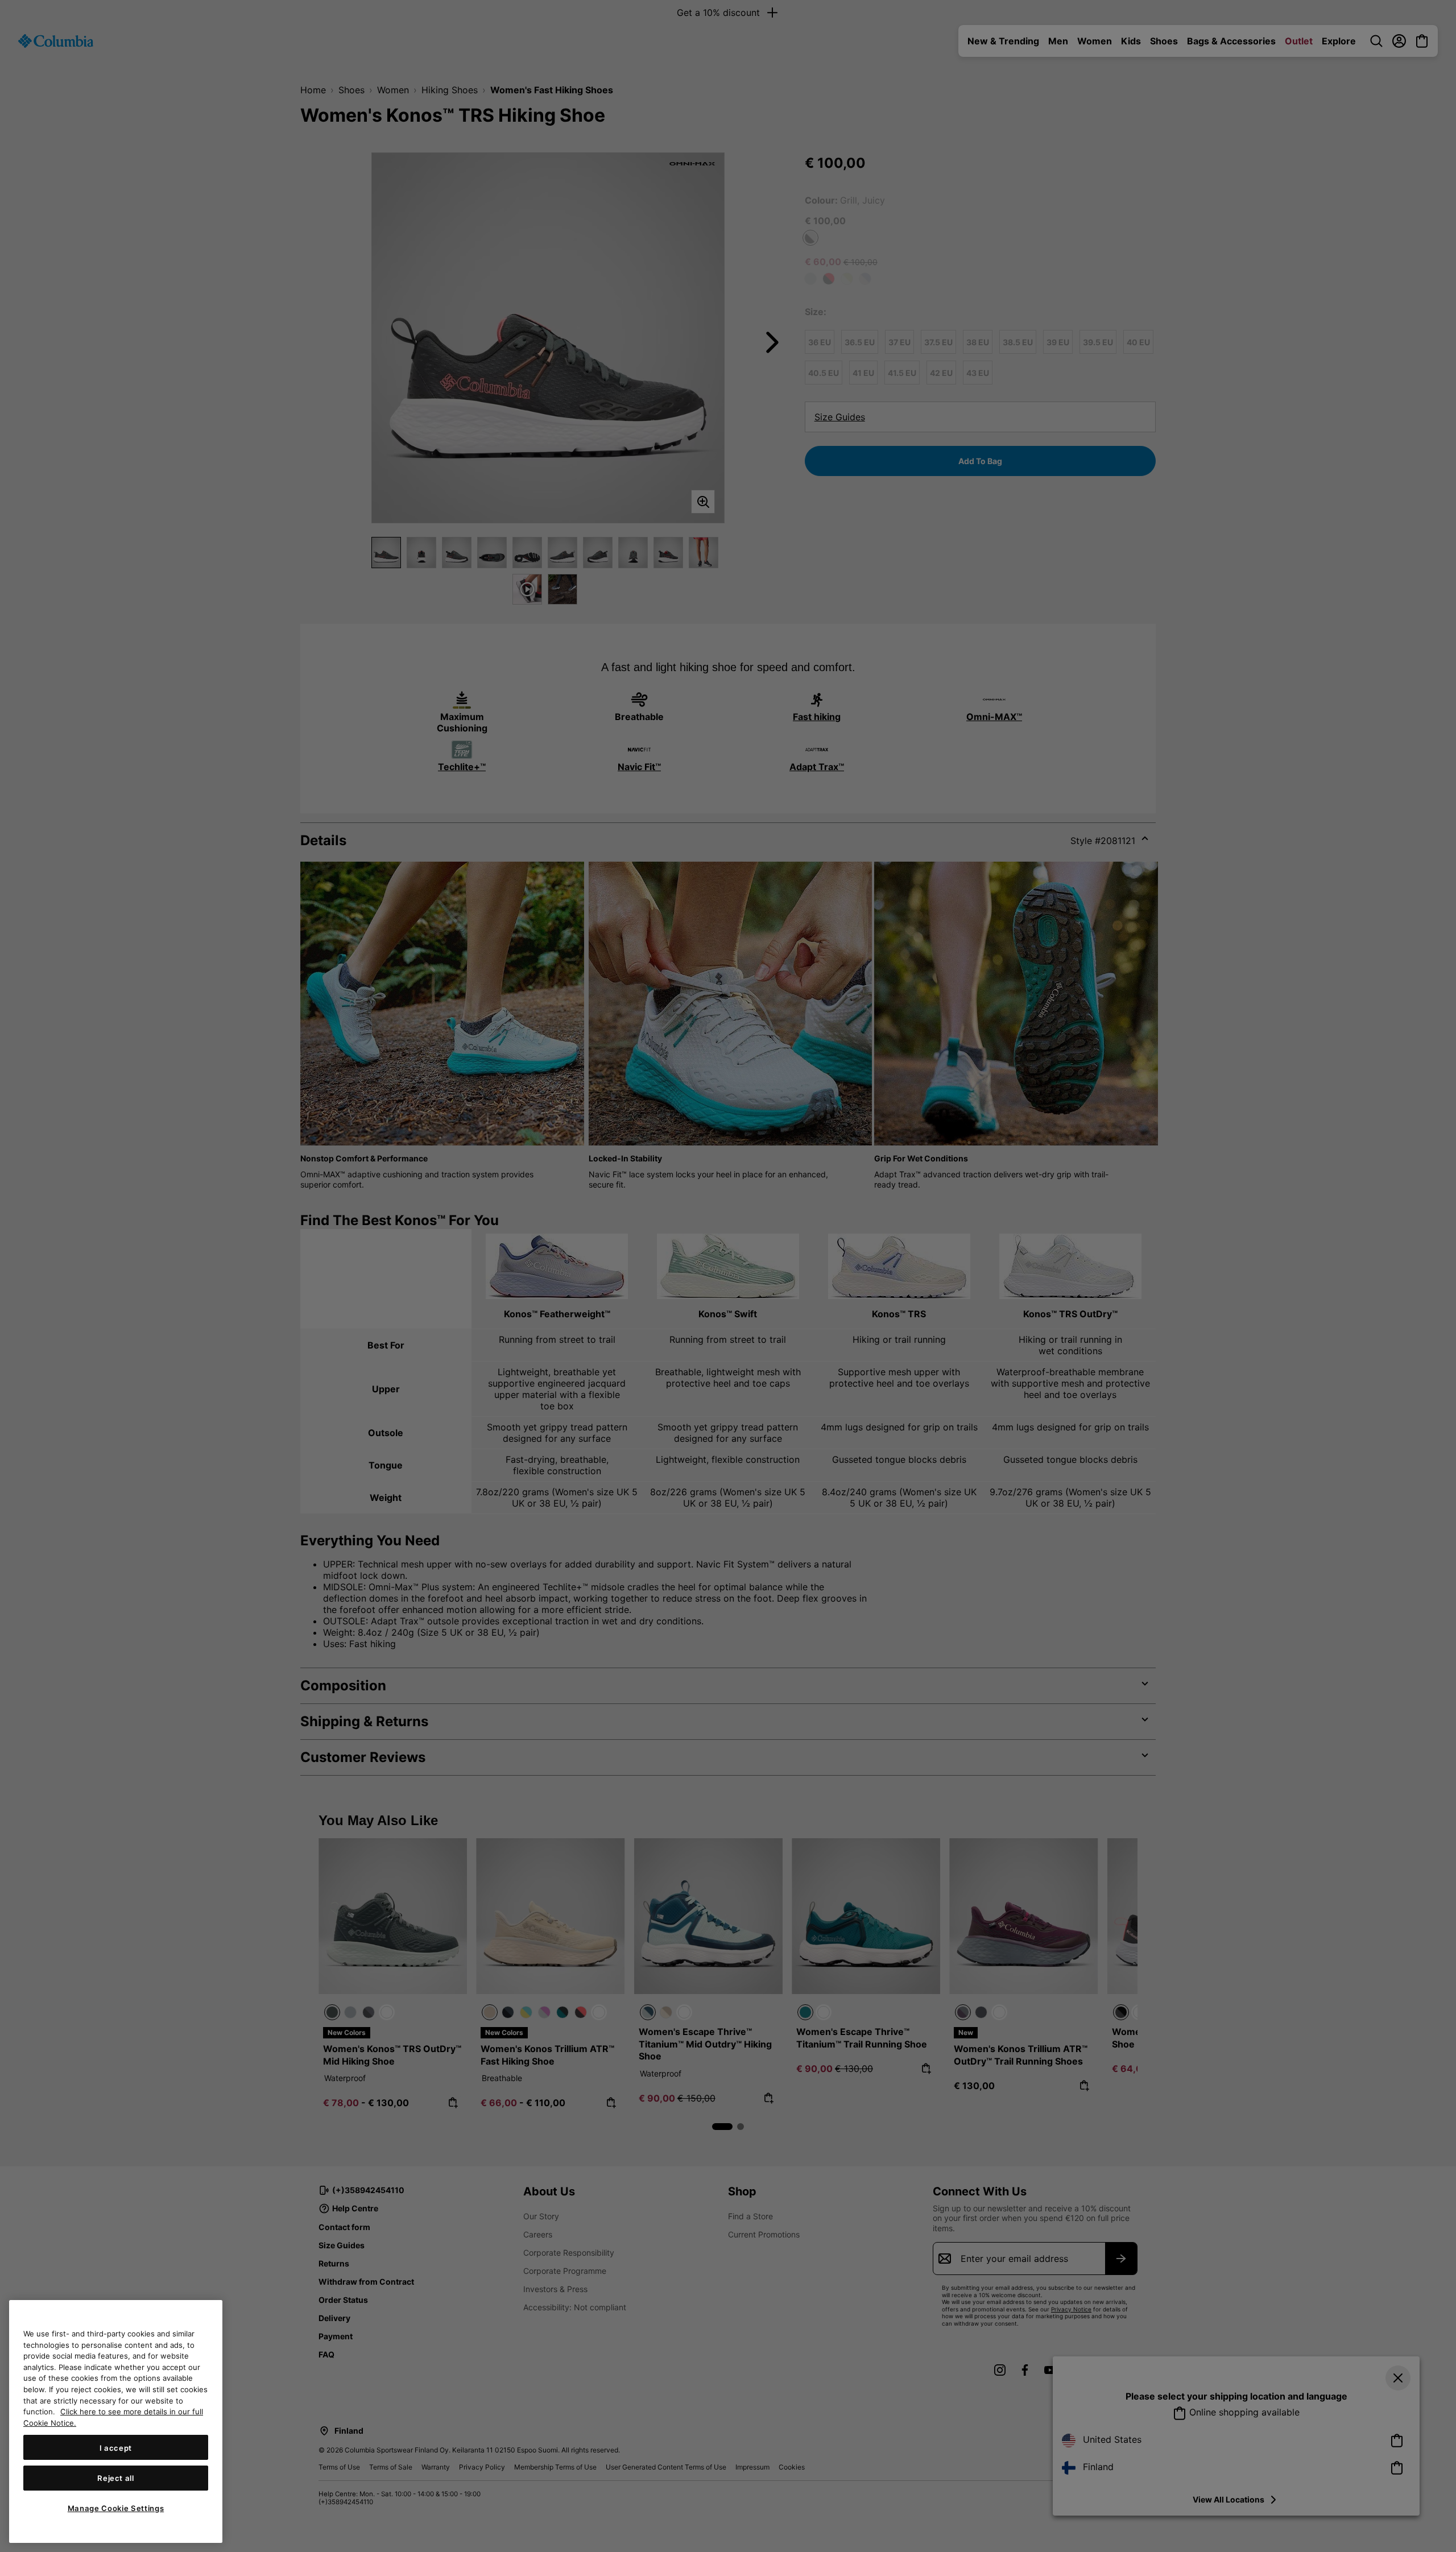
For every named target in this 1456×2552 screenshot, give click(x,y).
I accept (116, 2447)
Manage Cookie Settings (116, 2508)
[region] (116, 2421)
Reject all (116, 2478)
